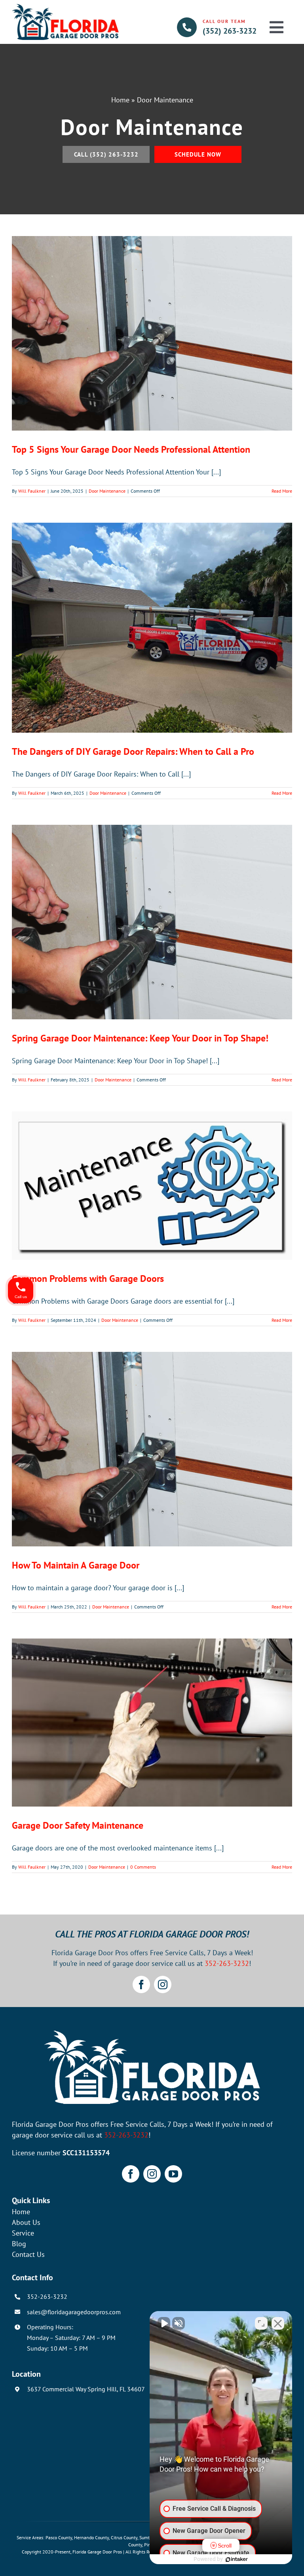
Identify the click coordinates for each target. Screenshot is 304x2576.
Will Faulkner (32, 491)
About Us (26, 2222)
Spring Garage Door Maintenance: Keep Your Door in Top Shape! (140, 1038)
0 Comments (143, 1867)
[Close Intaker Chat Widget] (278, 2323)
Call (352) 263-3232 (106, 154)
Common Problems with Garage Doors (88, 1279)
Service (23, 2233)
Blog (19, 2244)
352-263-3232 (227, 1963)
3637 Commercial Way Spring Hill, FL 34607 (86, 2389)
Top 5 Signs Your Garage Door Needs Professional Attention (131, 449)
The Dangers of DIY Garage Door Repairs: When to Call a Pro (133, 751)
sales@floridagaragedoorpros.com (74, 2312)
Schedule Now (198, 154)
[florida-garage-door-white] (152, 2034)
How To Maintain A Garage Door (76, 1565)
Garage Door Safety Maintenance (78, 1825)
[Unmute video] (164, 2323)
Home (120, 100)
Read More (282, 491)
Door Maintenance (107, 491)
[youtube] (173, 2174)
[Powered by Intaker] (237, 2559)
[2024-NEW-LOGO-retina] (65, 7)
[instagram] (163, 1984)
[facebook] (141, 1984)
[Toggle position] (261, 2323)
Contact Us (28, 2254)
